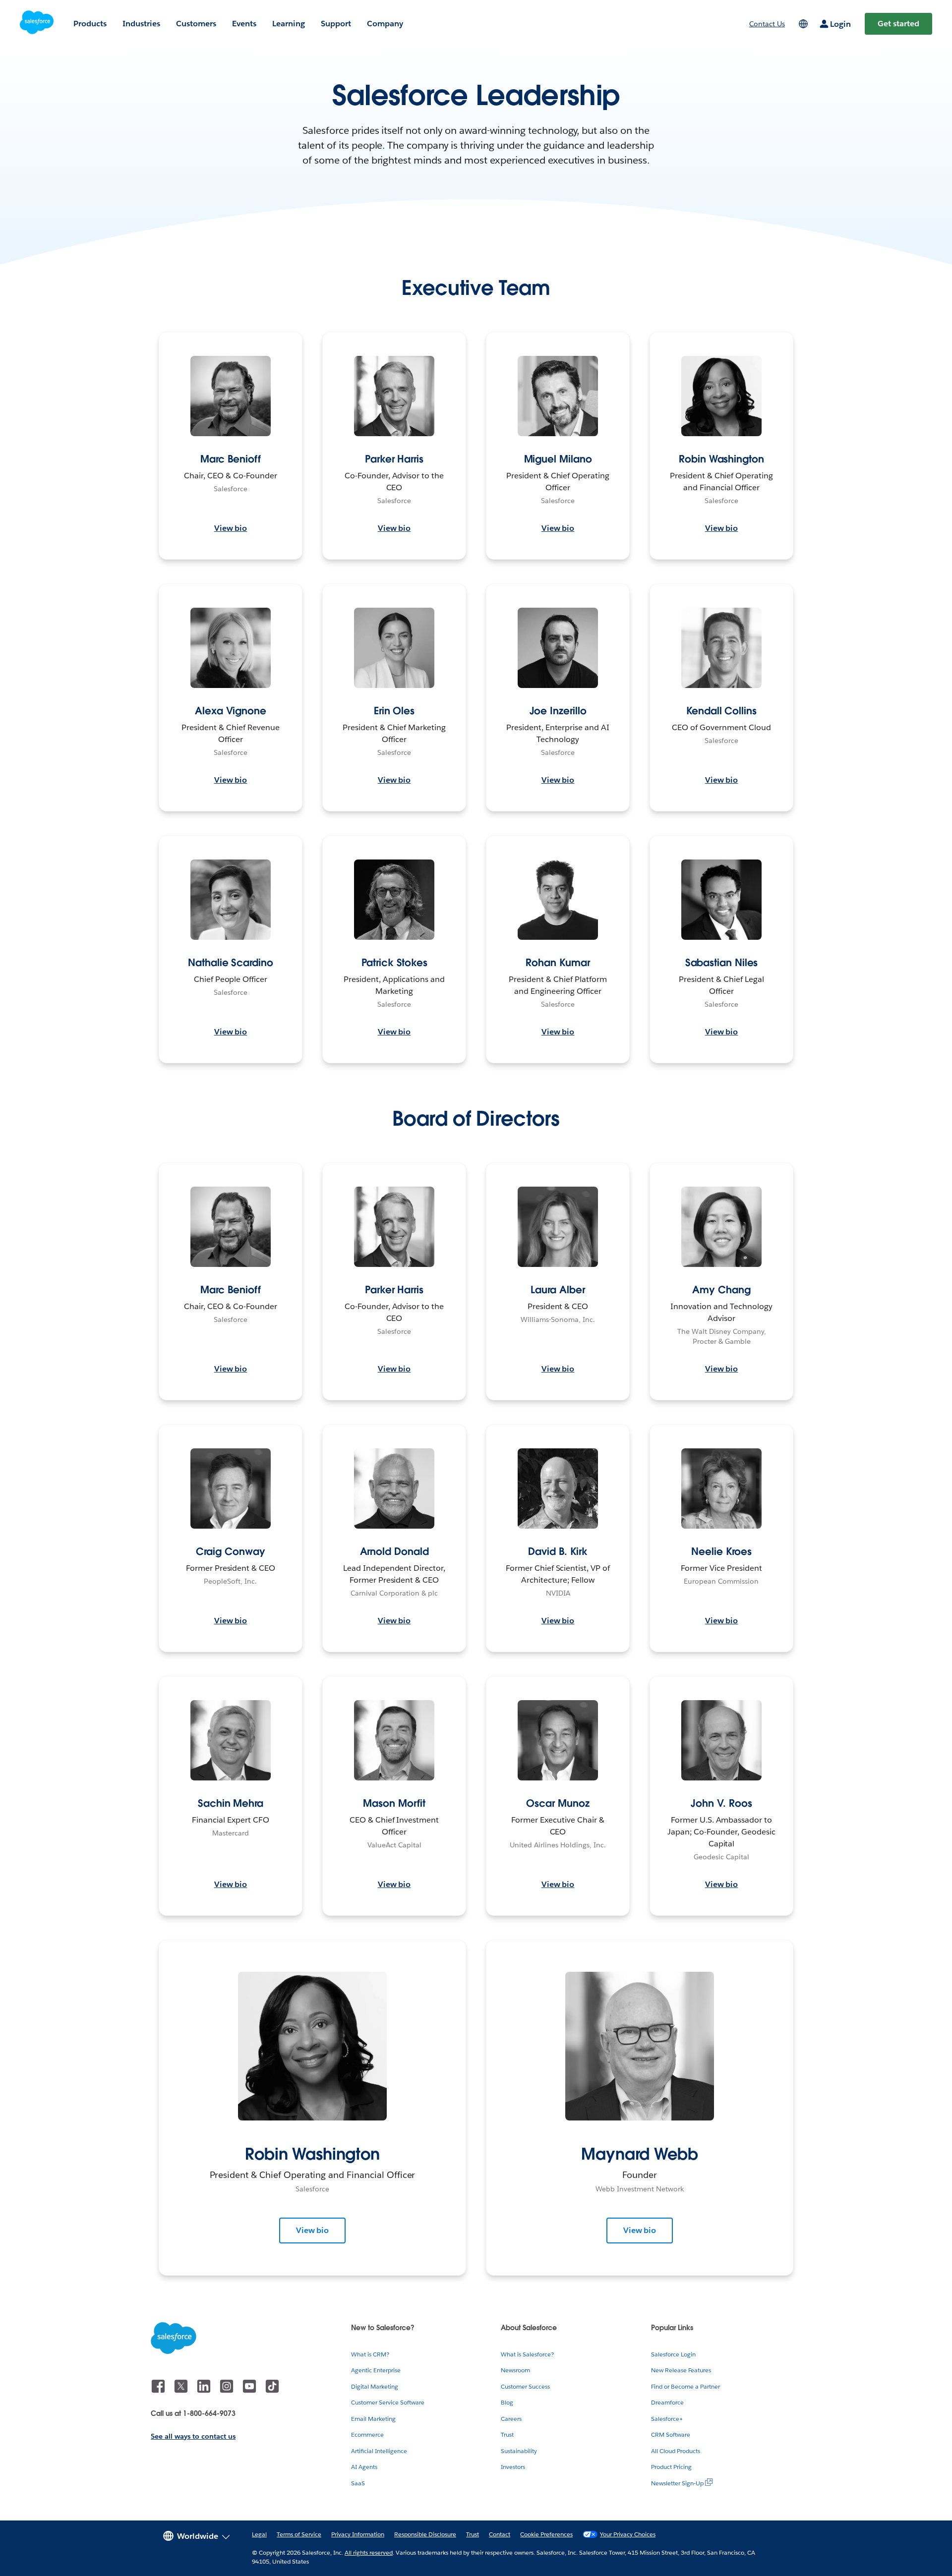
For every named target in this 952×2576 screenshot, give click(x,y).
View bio (231, 528)
